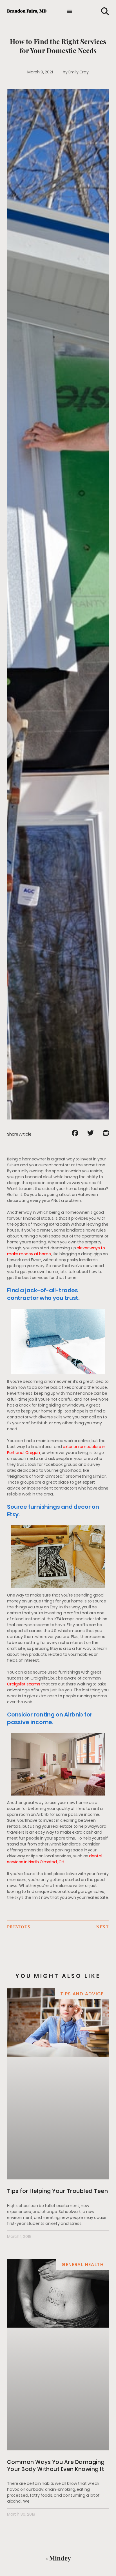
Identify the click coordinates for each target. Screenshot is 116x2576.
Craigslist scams (24, 1684)
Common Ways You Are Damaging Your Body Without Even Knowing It (56, 2465)
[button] (70, 11)
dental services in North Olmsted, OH (55, 1859)
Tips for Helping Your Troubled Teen (58, 2191)
